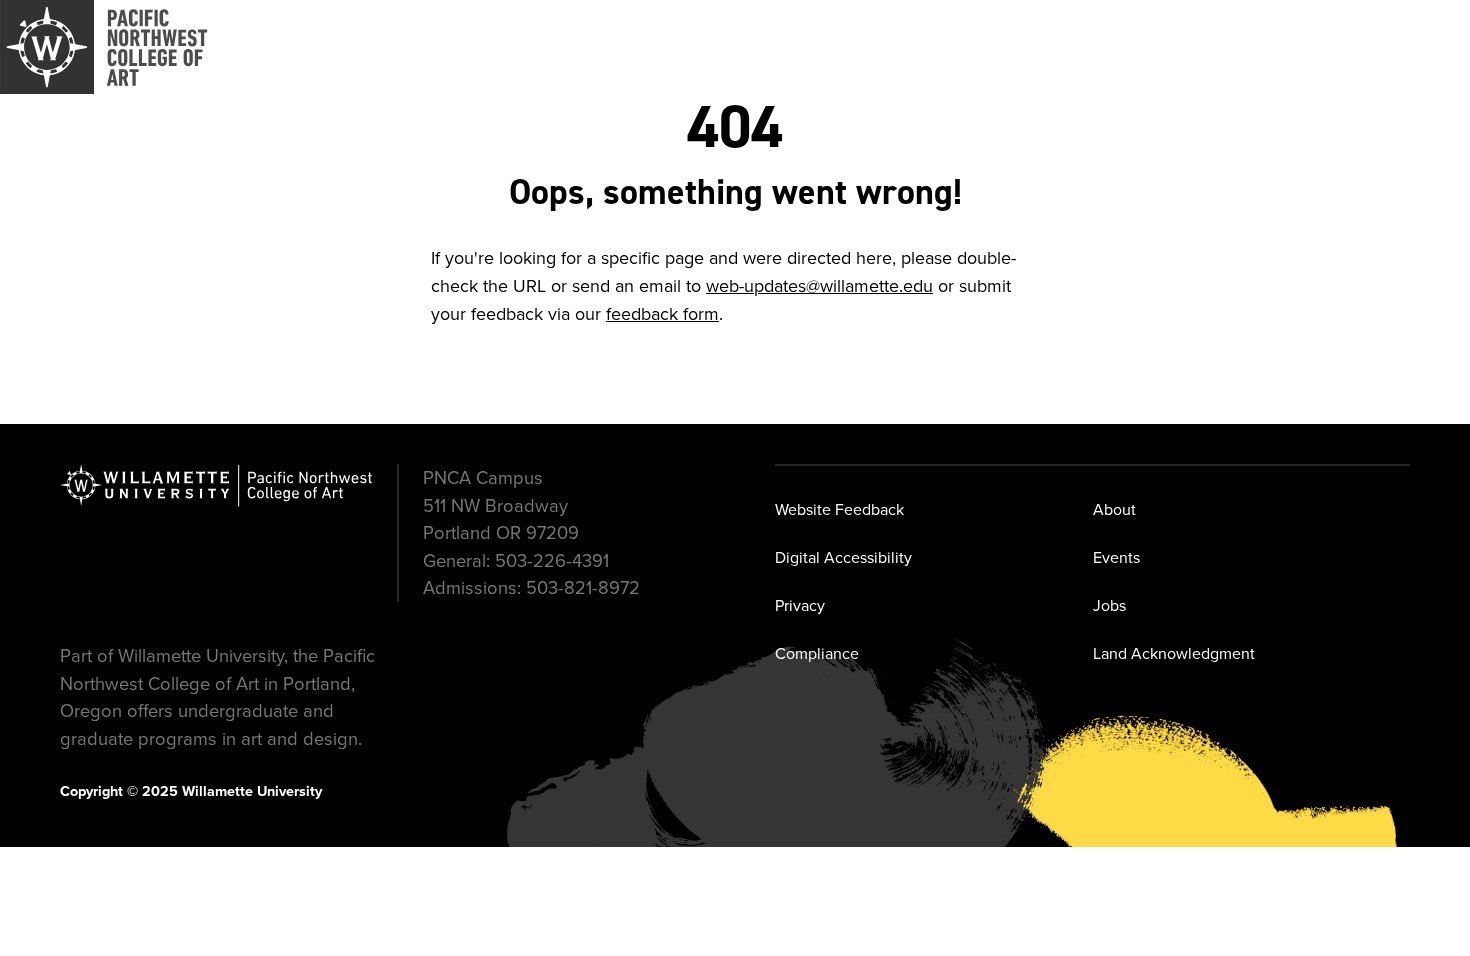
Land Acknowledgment (1174, 653)
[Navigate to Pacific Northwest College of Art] (104, 47)
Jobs (1109, 605)
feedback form (662, 314)
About (1114, 509)
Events (1116, 557)
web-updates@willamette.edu (819, 286)
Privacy (800, 605)
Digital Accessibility (843, 557)
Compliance (817, 653)
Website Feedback (839, 509)
